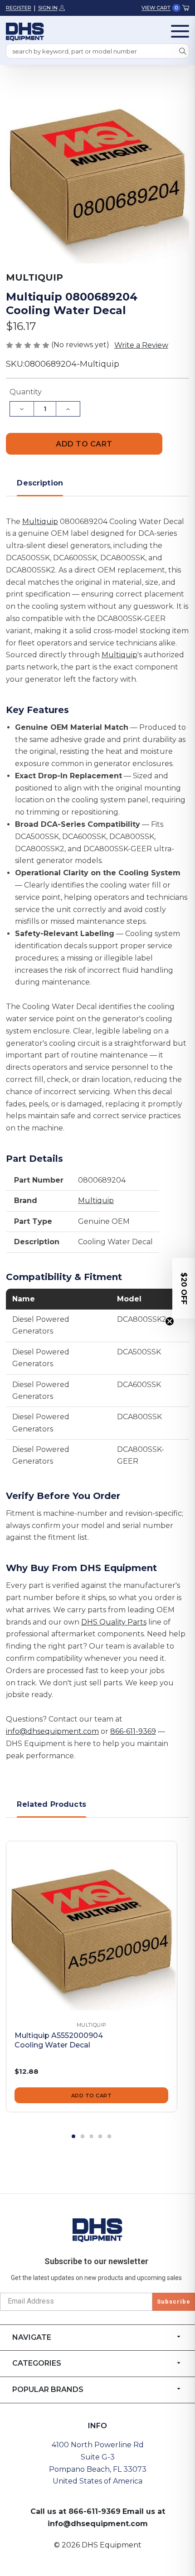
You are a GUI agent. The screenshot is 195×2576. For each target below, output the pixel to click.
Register (19, 8)
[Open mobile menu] (180, 31)
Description (40, 483)
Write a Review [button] (141, 345)
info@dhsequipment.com (52, 1731)
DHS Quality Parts (114, 1622)
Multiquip (40, 522)
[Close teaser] (170, 1321)
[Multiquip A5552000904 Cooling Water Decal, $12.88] (92, 1926)
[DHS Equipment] (97, 2230)
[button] (184, 1288)
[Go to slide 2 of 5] (83, 2136)
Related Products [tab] (51, 1804)
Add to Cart (92, 2096)
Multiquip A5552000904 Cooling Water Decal (59, 2040)
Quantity (26, 392)
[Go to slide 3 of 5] (92, 2136)
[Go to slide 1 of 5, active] (73, 2136)
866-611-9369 (133, 1731)
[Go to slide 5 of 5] (109, 2136)
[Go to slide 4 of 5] (100, 2136)
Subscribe (174, 2302)
